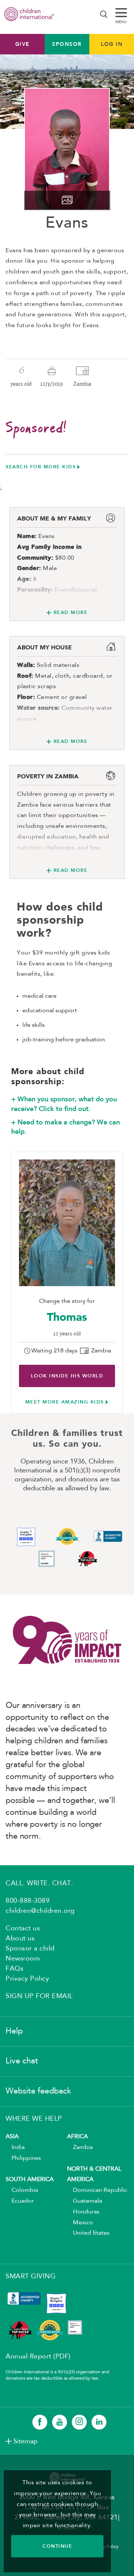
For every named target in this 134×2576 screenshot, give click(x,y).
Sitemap (25, 2441)
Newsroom (23, 1959)
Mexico (80, 2223)
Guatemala (84, 2201)
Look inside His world (67, 1376)
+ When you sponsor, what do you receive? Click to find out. (64, 1104)
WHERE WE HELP (34, 2119)
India (15, 2148)
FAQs (15, 1969)
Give (23, 44)
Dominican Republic (97, 2190)
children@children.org (40, 1911)
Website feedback (38, 2091)
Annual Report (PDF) (38, 2357)
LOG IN (112, 44)
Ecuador (20, 2201)
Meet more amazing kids (65, 1402)
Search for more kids (41, 467)
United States (88, 2233)
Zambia (80, 2148)
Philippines (23, 2158)
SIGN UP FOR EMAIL (39, 1996)
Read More (71, 612)
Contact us (23, 1928)
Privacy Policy (27, 1979)
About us (20, 1939)
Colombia (22, 2190)
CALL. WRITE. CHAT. (39, 1883)
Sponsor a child (30, 1949)
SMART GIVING (31, 2276)
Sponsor (67, 44)
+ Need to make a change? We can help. (66, 1127)
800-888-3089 (28, 1901)
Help (14, 2031)
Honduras (83, 2212)
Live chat (22, 2061)
